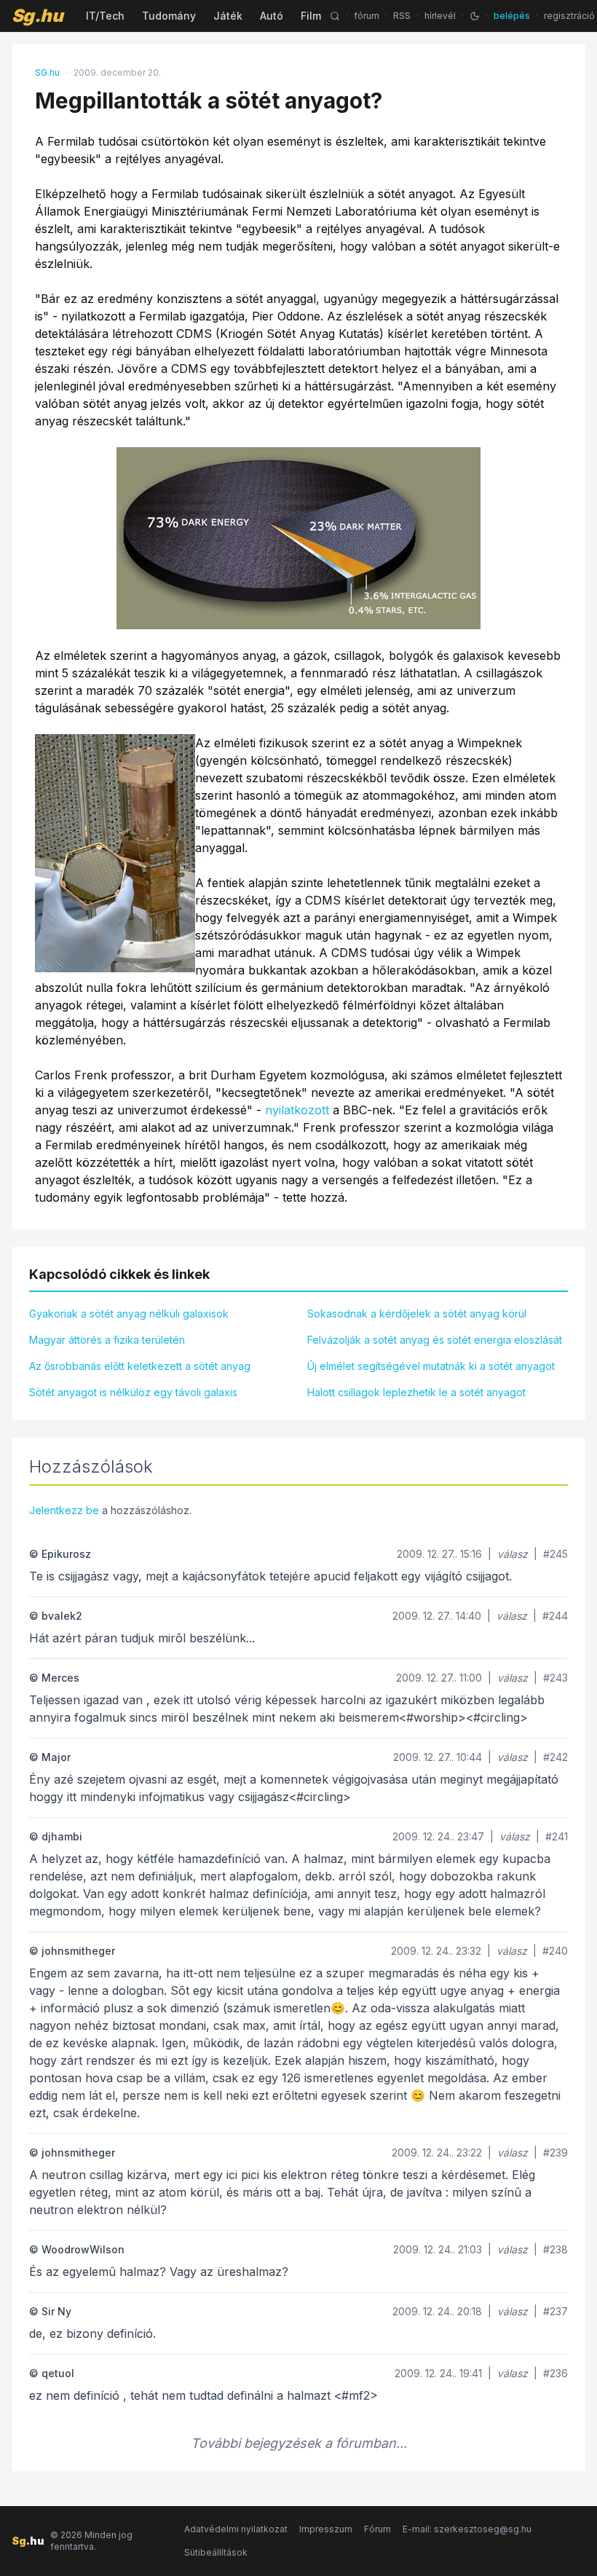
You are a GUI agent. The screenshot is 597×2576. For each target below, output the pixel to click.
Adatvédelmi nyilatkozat (236, 2529)
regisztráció (569, 16)
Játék (228, 16)
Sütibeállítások (216, 2552)
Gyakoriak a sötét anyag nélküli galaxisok (129, 1313)
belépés (512, 16)
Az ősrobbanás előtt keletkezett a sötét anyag (140, 1366)
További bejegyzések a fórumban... (299, 2443)
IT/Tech (105, 16)
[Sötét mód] (475, 16)
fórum (367, 16)
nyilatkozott (297, 1110)
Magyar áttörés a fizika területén (107, 1340)
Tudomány (169, 16)
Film (311, 16)
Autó (272, 16)
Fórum (377, 2529)
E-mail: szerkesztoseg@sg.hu (467, 2529)
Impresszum (326, 2529)
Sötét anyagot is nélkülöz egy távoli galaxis (133, 1392)
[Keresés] (335, 16)
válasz (513, 1554)
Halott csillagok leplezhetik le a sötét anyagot (416, 1392)
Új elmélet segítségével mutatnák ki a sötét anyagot (431, 1366)
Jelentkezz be (64, 1510)
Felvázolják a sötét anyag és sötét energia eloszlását (435, 1340)
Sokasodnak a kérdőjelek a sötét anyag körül (417, 1313)
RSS (402, 16)
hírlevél (440, 16)
